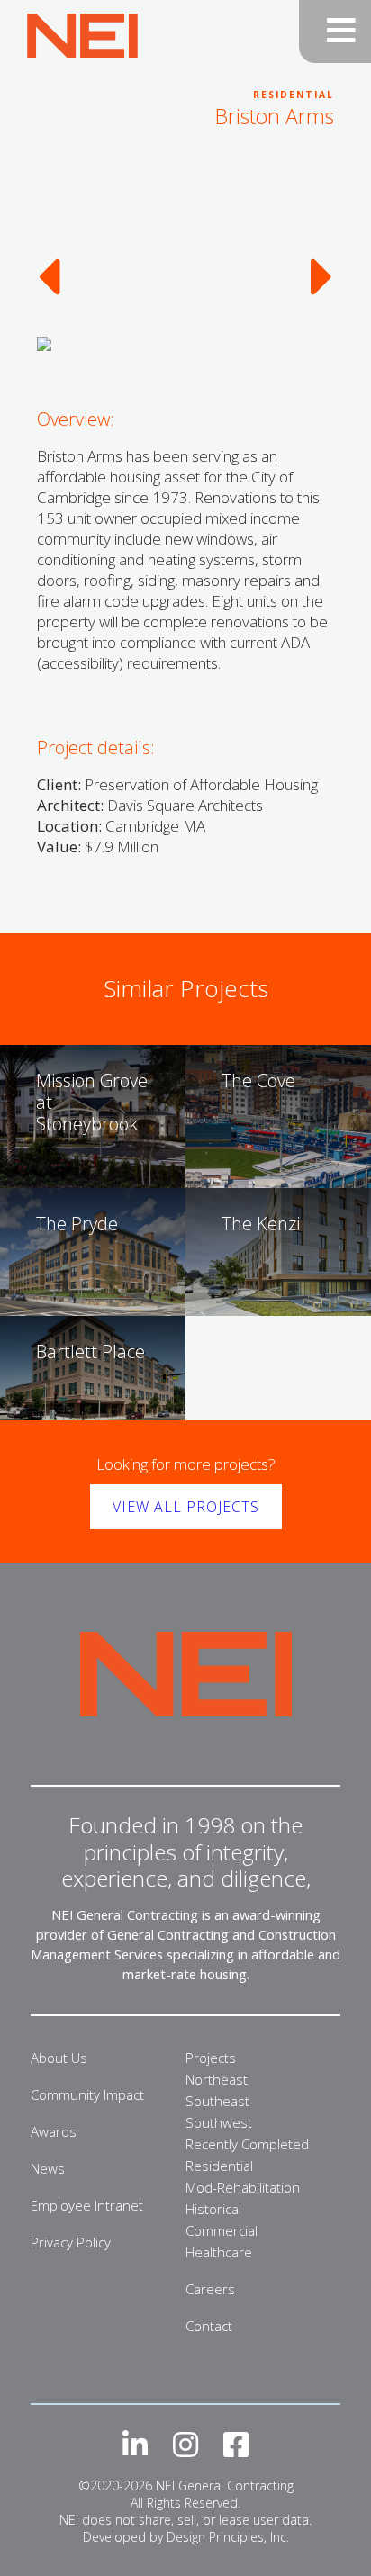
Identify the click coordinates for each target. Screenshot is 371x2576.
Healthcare (219, 2252)
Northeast (217, 2079)
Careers (210, 2289)
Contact (209, 2326)
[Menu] (335, 32)
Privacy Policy (71, 2242)
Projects (211, 2058)
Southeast (217, 2101)
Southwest (219, 2122)
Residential (219, 2166)
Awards (54, 2131)
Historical (213, 2209)
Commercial (222, 2230)
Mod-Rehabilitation (243, 2187)
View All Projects (186, 1507)
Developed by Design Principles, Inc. (186, 2537)
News (48, 2168)
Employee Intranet (87, 2205)
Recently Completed (247, 2144)
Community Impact (87, 2094)
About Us (59, 2058)
